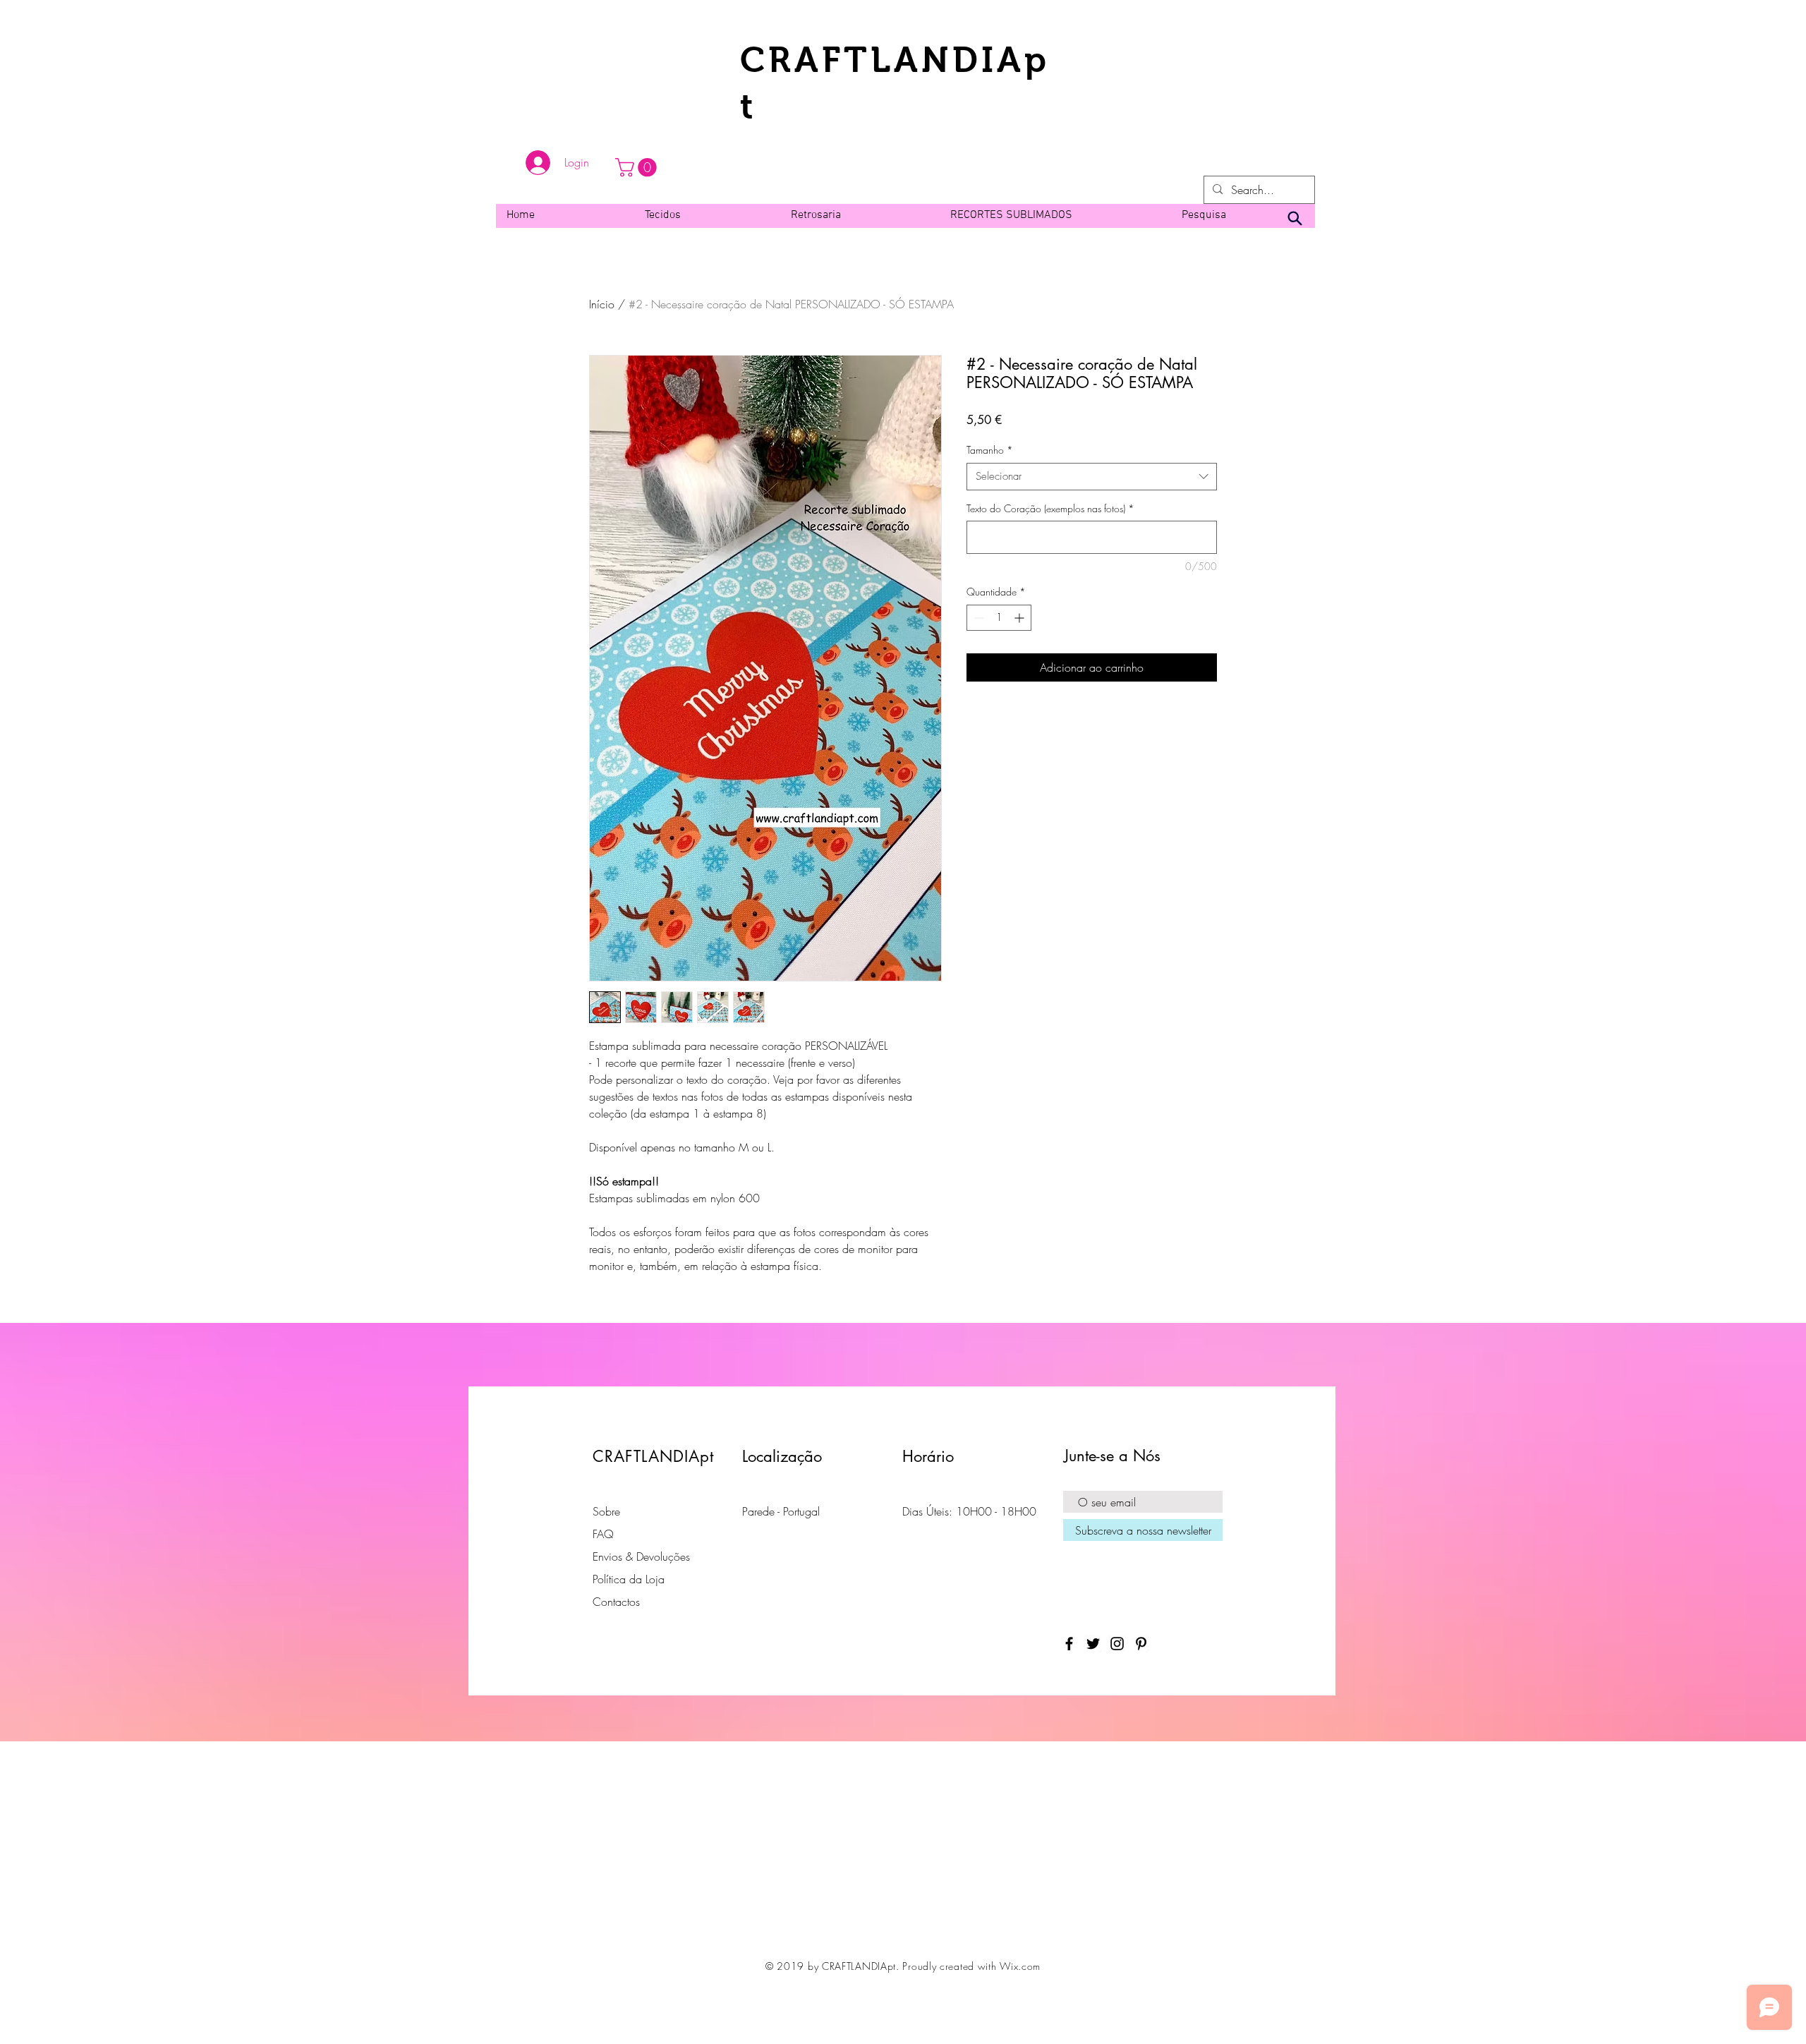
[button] (638, 168)
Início (602, 304)
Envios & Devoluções (641, 1556)
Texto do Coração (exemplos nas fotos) (1050, 508)
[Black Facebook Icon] (1069, 1644)
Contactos (616, 1602)
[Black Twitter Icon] (1093, 1644)
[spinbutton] (999, 618)
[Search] (1295, 219)
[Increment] (1020, 618)
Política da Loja (629, 1579)
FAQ (603, 1534)
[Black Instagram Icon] (1117, 1644)
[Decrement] (977, 618)
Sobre (606, 1511)
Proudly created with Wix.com (971, 1966)
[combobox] (1092, 477)
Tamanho (990, 450)
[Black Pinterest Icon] (1141, 1644)
